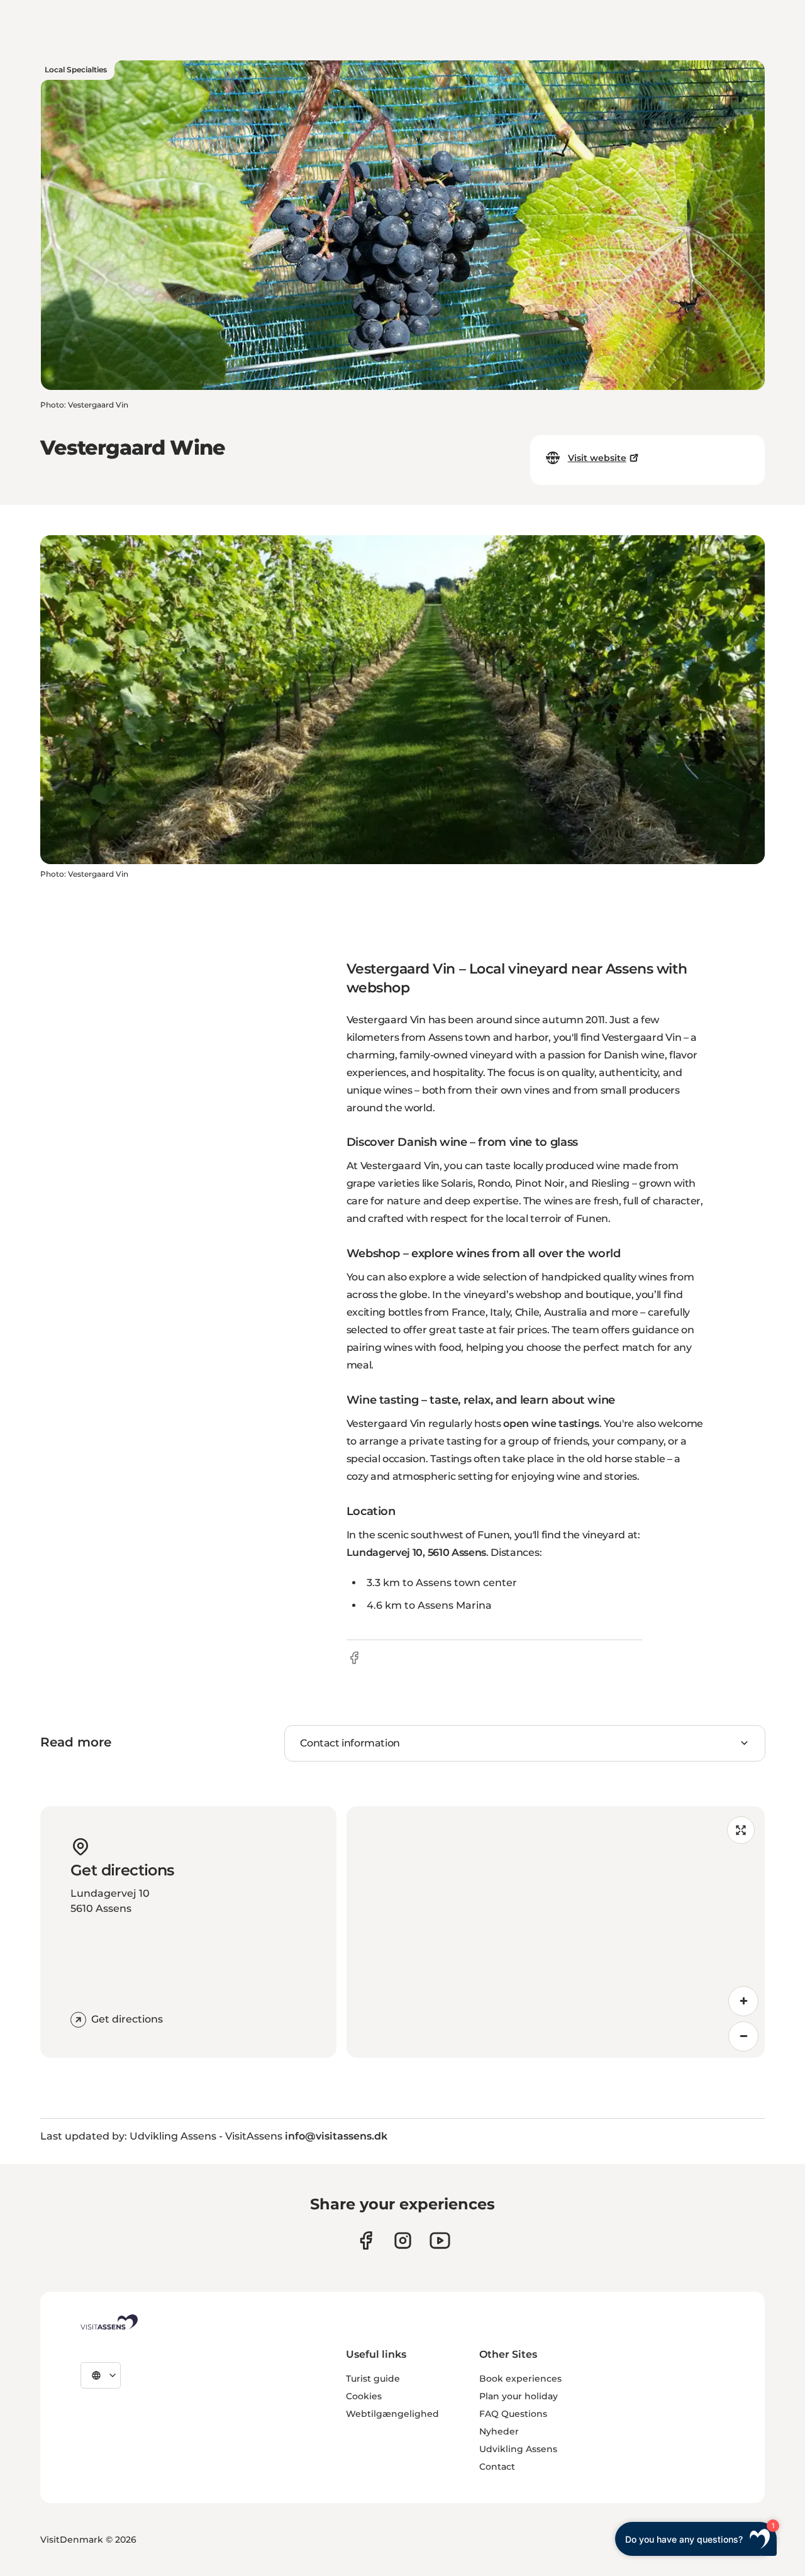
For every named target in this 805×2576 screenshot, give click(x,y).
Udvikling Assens (518, 2449)
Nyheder (499, 2431)
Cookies (364, 2396)
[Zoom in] (743, 2001)
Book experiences (520, 2379)
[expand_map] (741, 1830)
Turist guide (373, 2379)
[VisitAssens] (109, 2322)
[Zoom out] (743, 2036)
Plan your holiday (519, 2396)
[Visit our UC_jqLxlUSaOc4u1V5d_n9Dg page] (440, 2240)
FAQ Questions (513, 2414)
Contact (497, 2467)
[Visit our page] (366, 2240)
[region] (556, 1932)
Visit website (597, 458)
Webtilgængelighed (392, 2414)
